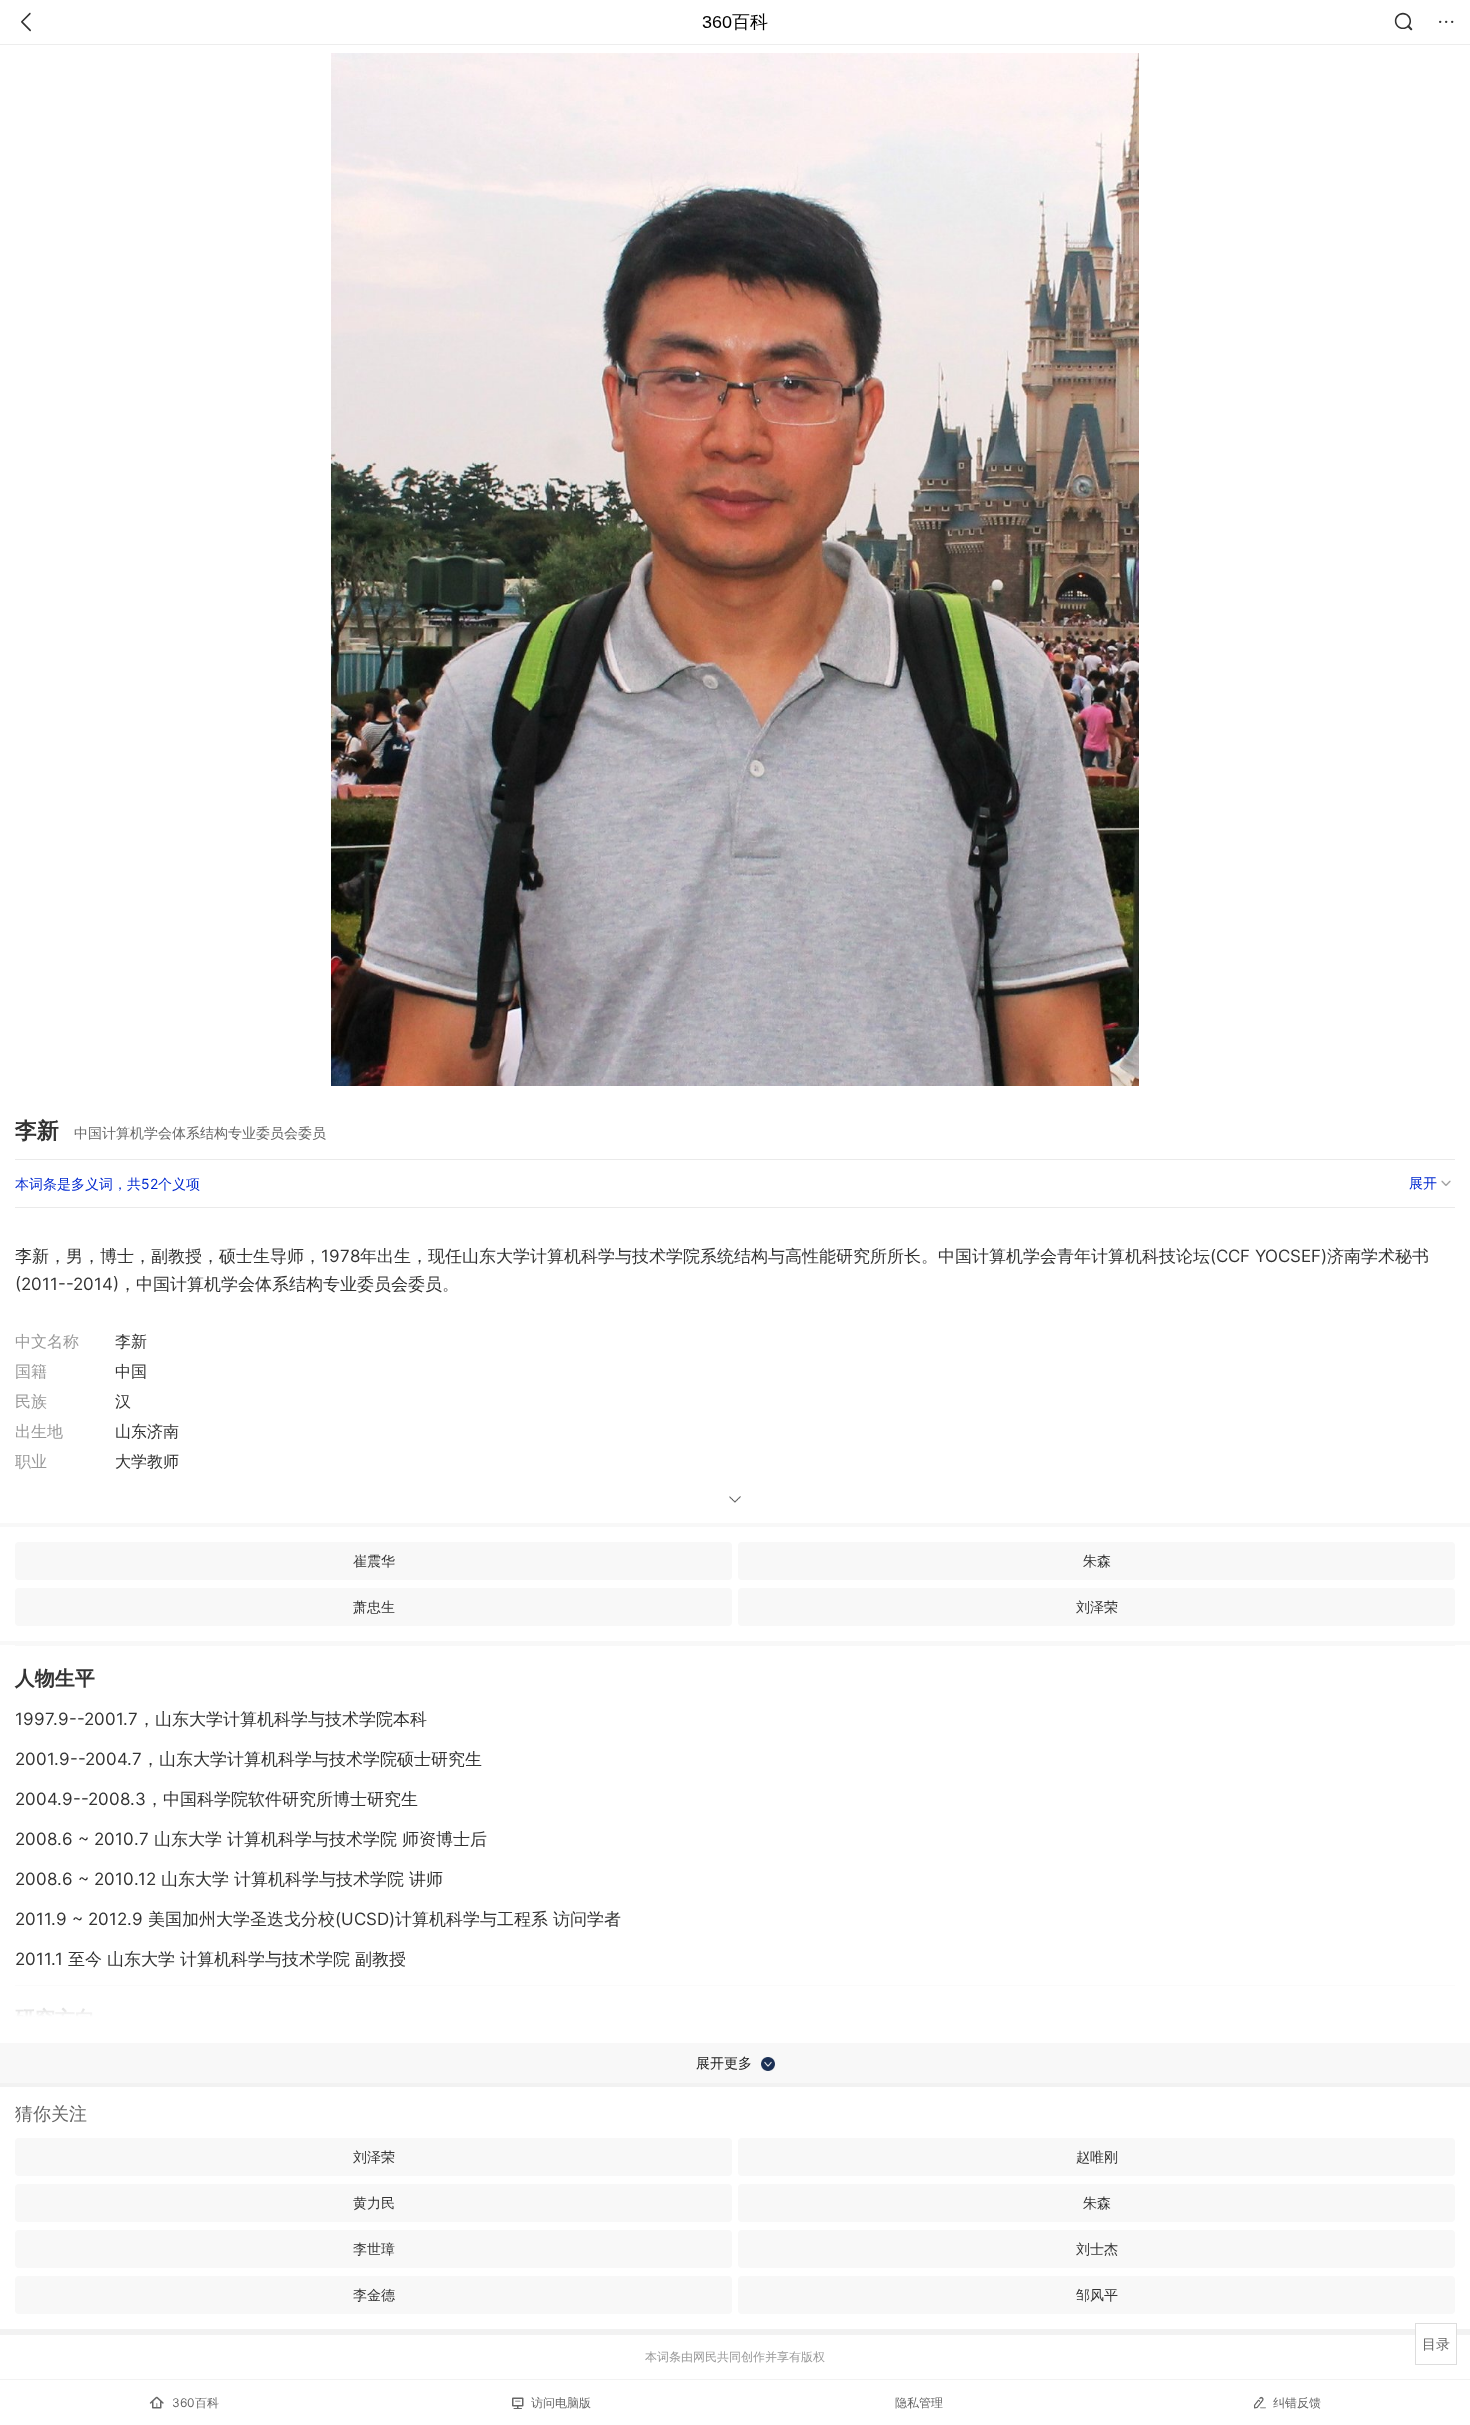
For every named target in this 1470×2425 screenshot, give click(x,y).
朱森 (1097, 1560)
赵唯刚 (1097, 2156)
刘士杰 (1097, 2248)
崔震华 (374, 1560)
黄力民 (374, 2202)
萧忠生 (374, 1606)
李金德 (374, 2294)
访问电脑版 (561, 2402)
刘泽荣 (1097, 1606)
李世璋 (374, 2248)
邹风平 (1097, 2294)
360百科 (735, 22)
